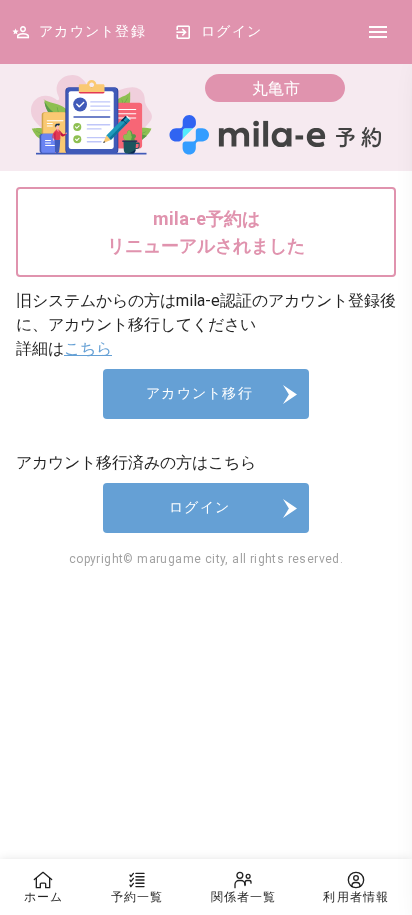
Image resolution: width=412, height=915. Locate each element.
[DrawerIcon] (378, 32)
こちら (88, 348)
